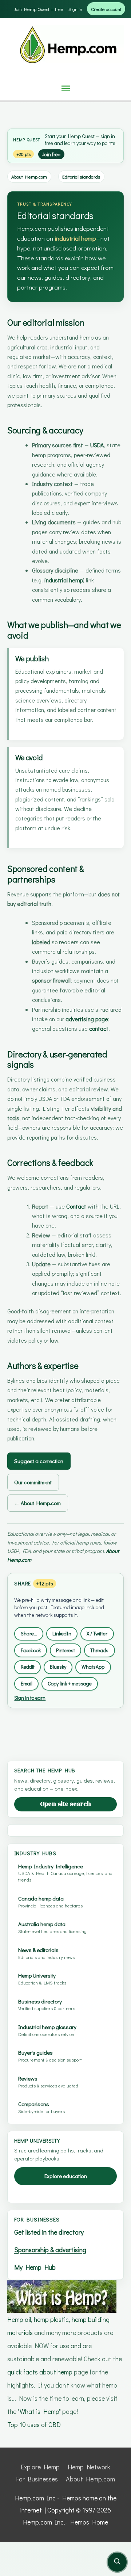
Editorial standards (81, 177)
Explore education (66, 2176)
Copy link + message (70, 1683)
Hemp (19, 140)
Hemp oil (19, 2319)
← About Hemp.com (37, 1503)
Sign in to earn (30, 1698)
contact (99, 1028)
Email (27, 1683)
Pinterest (65, 1650)
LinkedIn (62, 1633)
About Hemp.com (29, 177)
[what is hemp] (62, 2295)
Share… (29, 1633)
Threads (99, 1650)
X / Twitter (97, 1633)
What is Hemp (39, 2411)
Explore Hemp (40, 2467)
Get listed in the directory (49, 2232)
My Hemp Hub (35, 2267)
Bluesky (58, 1667)
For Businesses (37, 2479)
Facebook (31, 1650)
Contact (76, 1206)
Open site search (65, 1804)
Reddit (28, 1667)
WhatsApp (93, 1667)
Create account (106, 9)
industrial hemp (75, 238)
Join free (51, 154)
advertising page (87, 1019)
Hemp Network (89, 2467)
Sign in (75, 9)
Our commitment (33, 1482)
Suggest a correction (39, 1461)
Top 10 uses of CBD (34, 2424)
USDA (97, 445)
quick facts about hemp (40, 2372)
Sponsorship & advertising (50, 2250)
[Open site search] (117, 2562)
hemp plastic (51, 2319)
